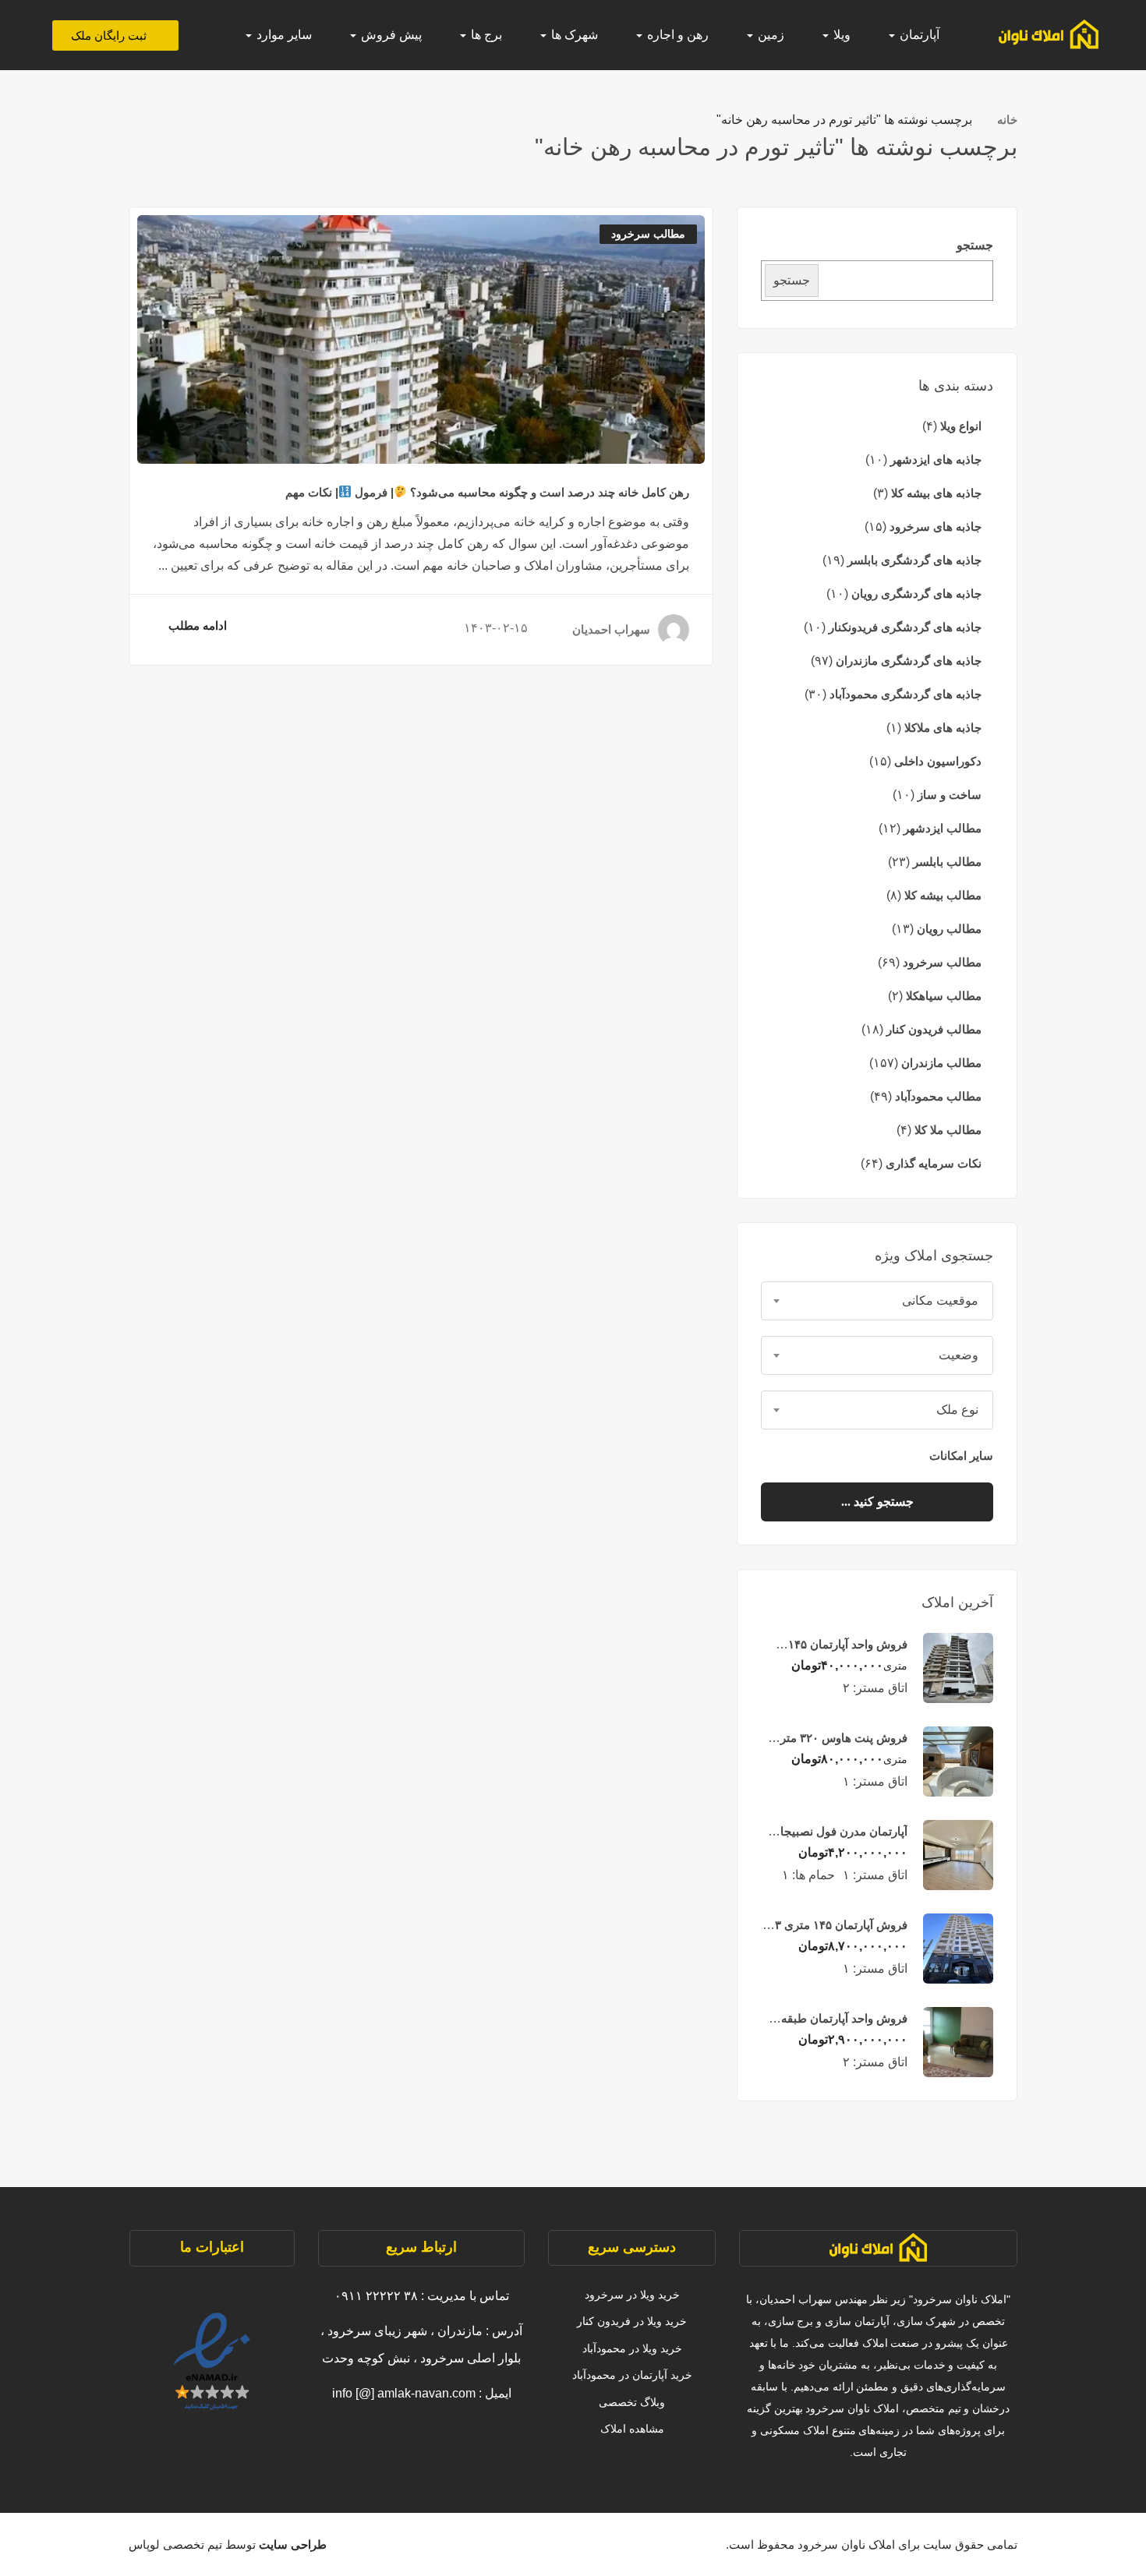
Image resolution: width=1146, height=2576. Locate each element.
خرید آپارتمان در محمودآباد (632, 2375)
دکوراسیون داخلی (938, 761)
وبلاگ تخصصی (632, 2402)
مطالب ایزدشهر (943, 828)
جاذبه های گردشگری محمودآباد (905, 694)
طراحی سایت (291, 2544)
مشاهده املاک (632, 2429)
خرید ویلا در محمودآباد (632, 2348)
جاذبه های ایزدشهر (936, 459)
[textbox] (877, 1301)
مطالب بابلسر (947, 862)
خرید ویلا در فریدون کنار (632, 2321)
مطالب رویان (949, 929)
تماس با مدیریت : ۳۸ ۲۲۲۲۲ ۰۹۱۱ (422, 2296)
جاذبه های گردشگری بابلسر (914, 560)
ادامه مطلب (198, 625)
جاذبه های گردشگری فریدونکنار (905, 627)
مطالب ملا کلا (948, 1130)
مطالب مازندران (941, 1063)
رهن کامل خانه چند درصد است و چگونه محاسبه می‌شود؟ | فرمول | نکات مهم (487, 492)
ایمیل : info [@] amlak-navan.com (422, 2393)
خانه (1007, 120)
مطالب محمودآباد (938, 1096)
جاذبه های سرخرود (936, 527)
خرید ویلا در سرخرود (632, 2295)
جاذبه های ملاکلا (943, 728)
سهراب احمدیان (611, 629)
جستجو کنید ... (877, 1502)
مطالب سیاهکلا (944, 996)
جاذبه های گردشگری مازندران (909, 661)
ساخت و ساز (950, 795)
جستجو (975, 245)
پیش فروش (390, 35)
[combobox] (877, 1301)
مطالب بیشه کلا (943, 895)
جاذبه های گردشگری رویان (916, 594)
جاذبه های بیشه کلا (936, 493)
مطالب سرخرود (942, 962)
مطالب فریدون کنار (934, 1029)
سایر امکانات (960, 1456)
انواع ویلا (961, 426)
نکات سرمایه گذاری (934, 1163)
